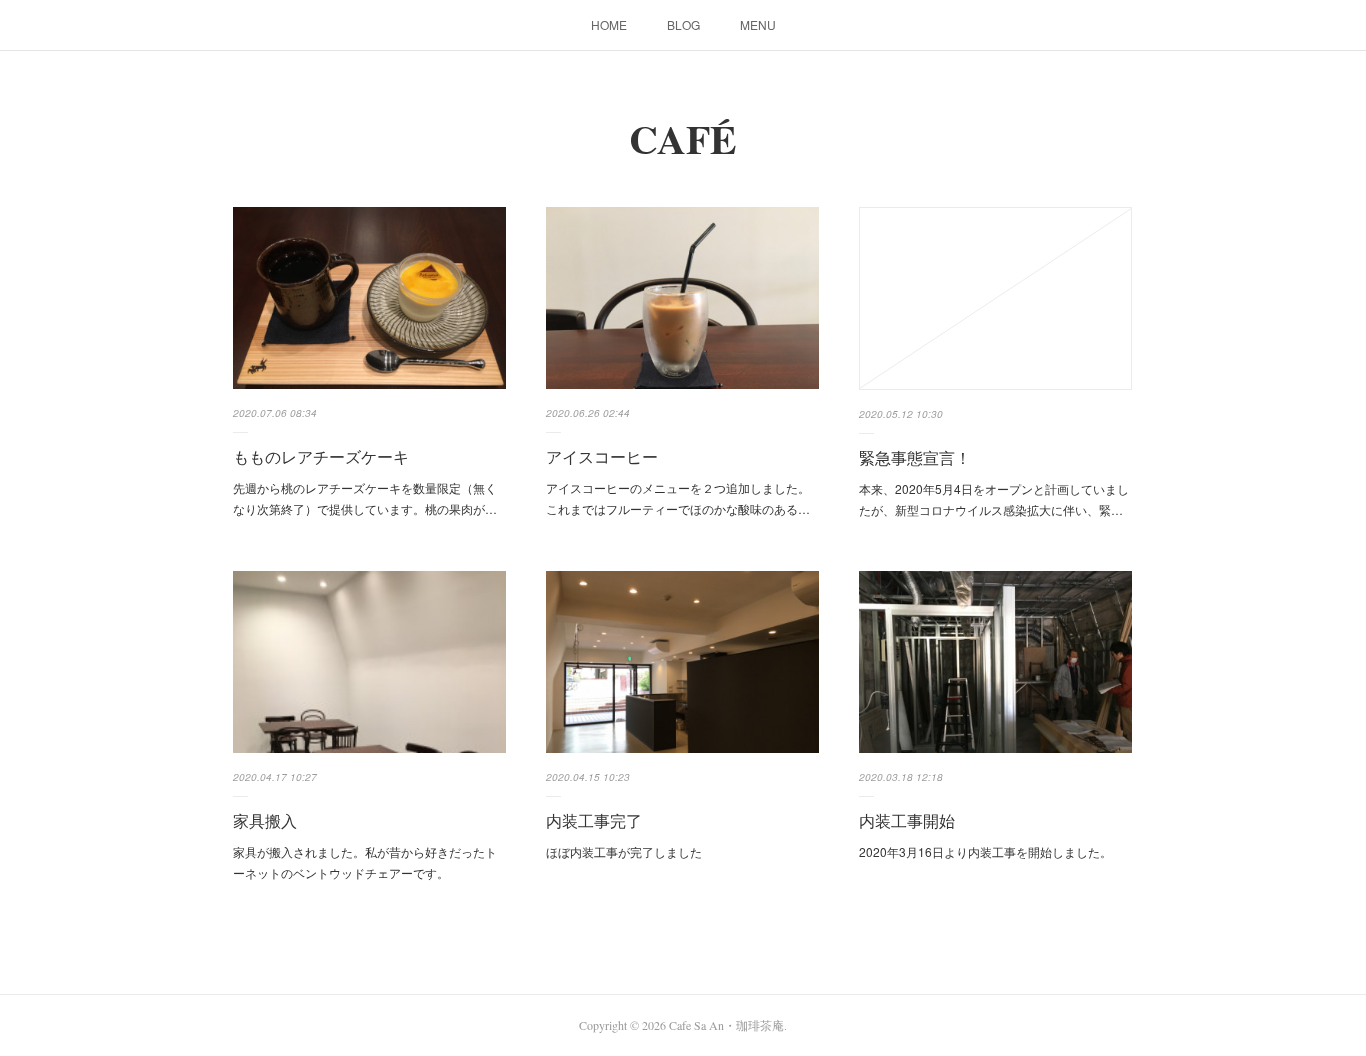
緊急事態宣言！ (915, 457)
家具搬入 (265, 820)
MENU (758, 24)
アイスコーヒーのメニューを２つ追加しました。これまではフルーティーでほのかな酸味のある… (678, 498)
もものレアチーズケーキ (321, 456)
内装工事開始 (907, 820)
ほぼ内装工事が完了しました (624, 851)
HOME (609, 24)
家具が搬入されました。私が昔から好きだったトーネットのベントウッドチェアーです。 (365, 862)
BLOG (683, 24)
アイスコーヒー (602, 456)
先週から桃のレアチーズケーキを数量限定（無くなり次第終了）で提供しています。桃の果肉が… (365, 498)
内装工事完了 (594, 820)
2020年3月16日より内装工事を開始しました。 (985, 851)
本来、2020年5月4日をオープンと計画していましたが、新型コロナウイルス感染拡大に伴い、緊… (994, 499)
